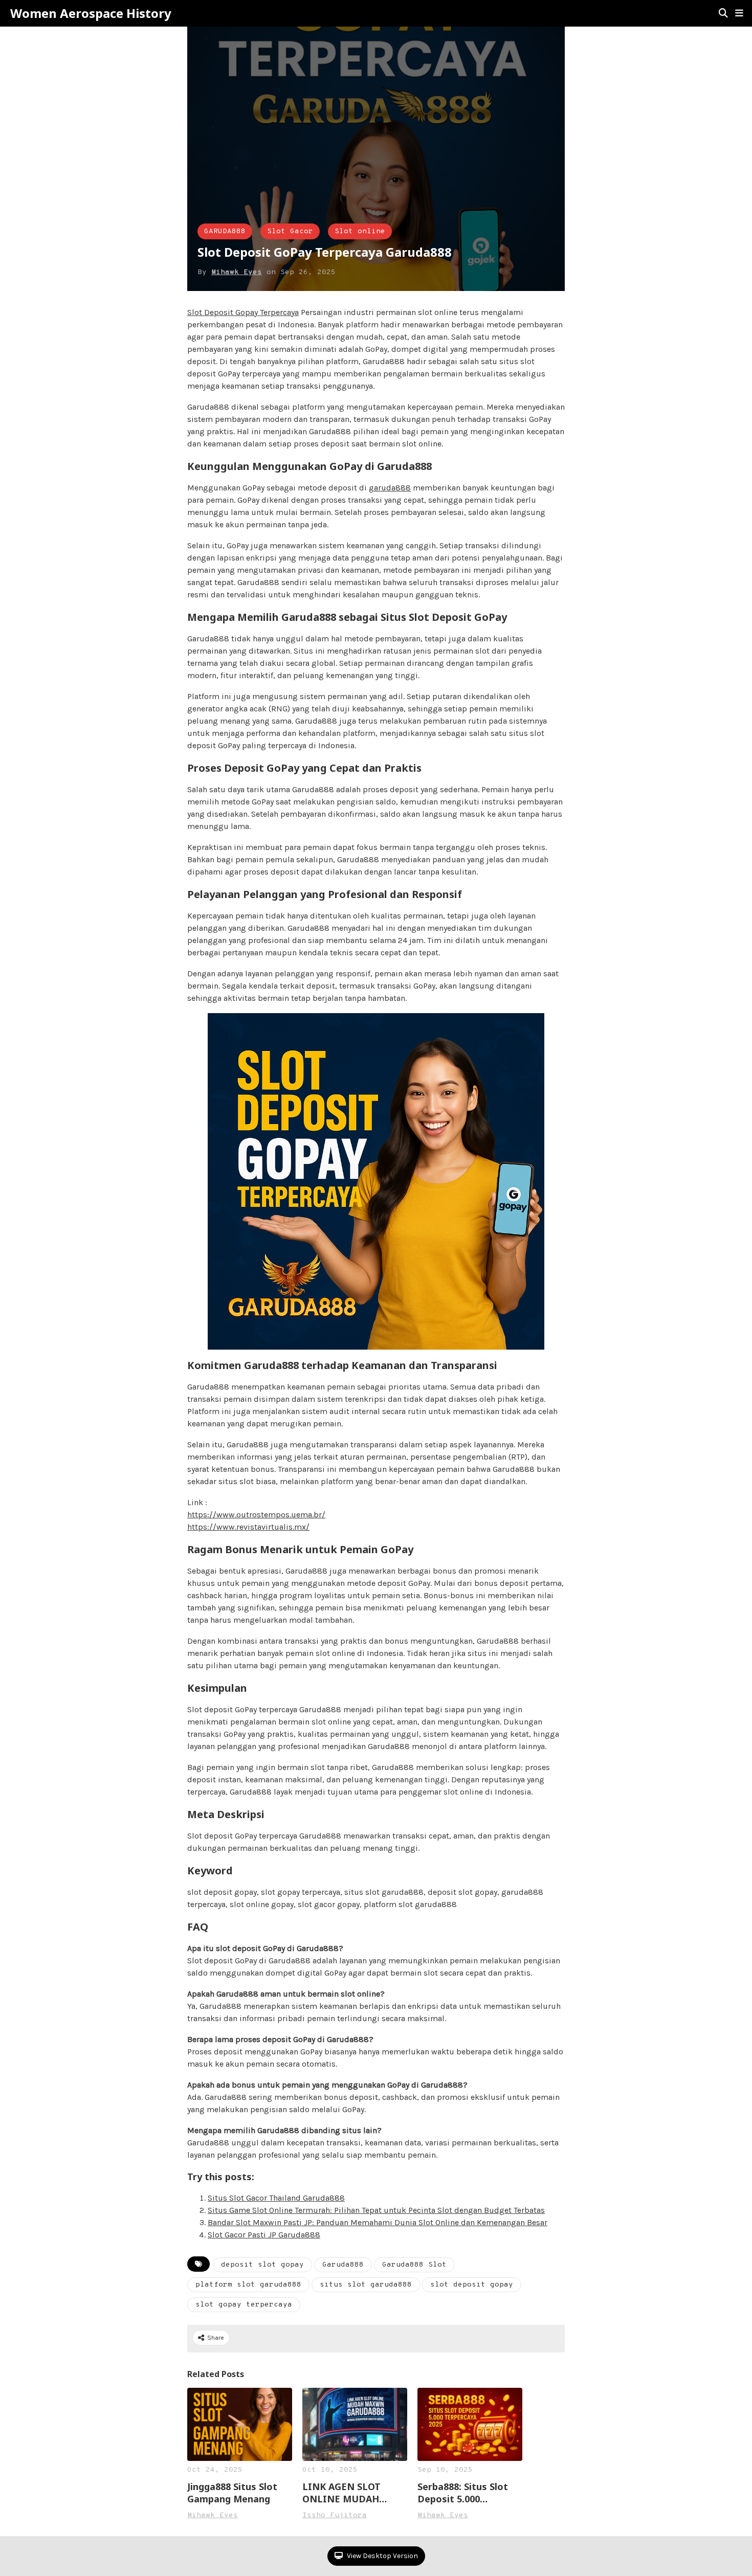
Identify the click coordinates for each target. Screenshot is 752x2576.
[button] (739, 13)
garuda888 (390, 488)
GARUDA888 (225, 231)
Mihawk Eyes (237, 272)
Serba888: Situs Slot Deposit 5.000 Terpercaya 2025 (463, 2493)
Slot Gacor (290, 231)
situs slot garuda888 (366, 2285)
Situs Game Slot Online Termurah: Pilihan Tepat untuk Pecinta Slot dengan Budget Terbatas (376, 2210)
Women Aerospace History (91, 13)
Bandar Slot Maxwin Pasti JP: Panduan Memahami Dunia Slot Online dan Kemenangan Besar (378, 2222)
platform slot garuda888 (248, 2285)
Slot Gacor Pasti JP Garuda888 (264, 2235)
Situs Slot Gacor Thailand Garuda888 (276, 2198)
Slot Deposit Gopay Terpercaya (243, 312)
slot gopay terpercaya (244, 2305)
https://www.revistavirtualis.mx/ (248, 1527)
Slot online (360, 231)
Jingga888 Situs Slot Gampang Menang (232, 2493)
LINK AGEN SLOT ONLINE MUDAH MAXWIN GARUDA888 (352, 2493)
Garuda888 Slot (414, 2265)
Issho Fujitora (335, 2515)
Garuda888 (343, 2265)
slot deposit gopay (472, 2285)
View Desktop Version (382, 2556)
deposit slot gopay (262, 2265)
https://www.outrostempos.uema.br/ (256, 1515)
